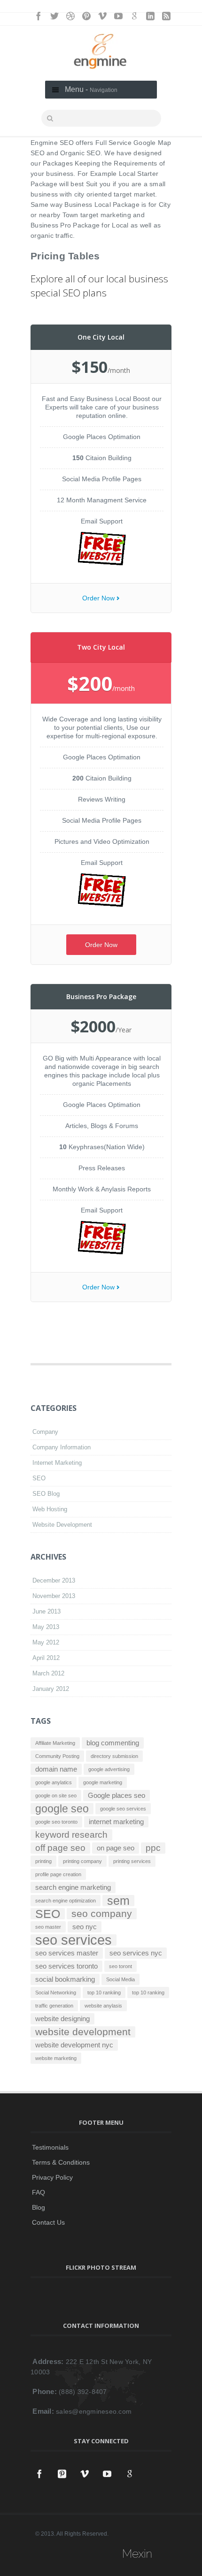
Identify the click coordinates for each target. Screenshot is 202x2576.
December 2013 (54, 1580)
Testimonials (50, 2147)
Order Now (98, 598)
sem (118, 1901)
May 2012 (46, 1642)
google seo (62, 1809)
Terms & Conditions (61, 2162)
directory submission (114, 1756)
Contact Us (48, 2222)
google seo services (123, 1809)
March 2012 (48, 1673)
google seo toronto (56, 1822)
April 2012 (46, 1658)
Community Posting (57, 1756)
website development (83, 2032)
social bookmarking (65, 1979)
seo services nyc (136, 1953)
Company (45, 1432)
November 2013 (54, 1596)
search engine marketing (73, 1887)
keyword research (71, 1835)
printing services (132, 1861)
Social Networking (56, 1993)
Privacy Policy (52, 2177)
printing (43, 1861)
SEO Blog (46, 1494)
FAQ (39, 2192)
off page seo (60, 1848)
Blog (39, 2207)
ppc (153, 1848)
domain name (56, 1769)
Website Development (62, 1525)
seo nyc (85, 1927)
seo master (48, 1927)
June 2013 (47, 1611)
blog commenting (113, 1743)
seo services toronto (66, 1966)
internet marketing (116, 1822)
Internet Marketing (57, 1463)
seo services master (67, 1953)
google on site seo (56, 1796)
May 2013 (46, 1627)
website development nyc (74, 2045)
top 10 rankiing (104, 1993)
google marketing (103, 1782)
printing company (82, 1861)
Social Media (120, 1979)
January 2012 (51, 1689)
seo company (102, 1914)
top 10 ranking (148, 1993)
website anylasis (103, 2006)
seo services (74, 1940)
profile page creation (58, 1874)
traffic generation (54, 2006)
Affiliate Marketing (55, 1743)
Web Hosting (50, 1509)
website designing (62, 2019)
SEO (39, 1478)
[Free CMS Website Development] (102, 904)
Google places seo (117, 1795)
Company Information (62, 1447)
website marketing (56, 2058)
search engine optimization (66, 1901)
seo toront (120, 1966)
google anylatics (54, 1782)
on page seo (116, 1848)
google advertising (109, 1769)
